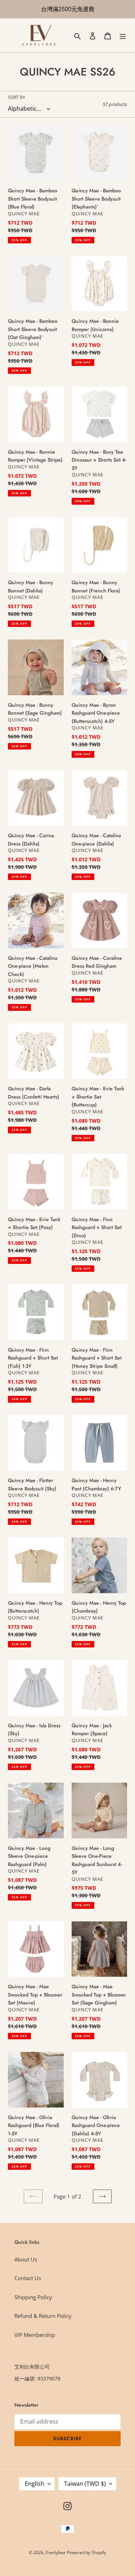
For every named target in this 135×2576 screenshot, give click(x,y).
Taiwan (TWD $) (85, 2484)
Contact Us (28, 2278)
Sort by (17, 97)
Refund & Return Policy (43, 2316)
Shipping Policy (33, 2297)
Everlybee (56, 2552)
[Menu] (123, 35)
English (35, 2484)
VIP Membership (35, 2335)
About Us (26, 2259)
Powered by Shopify (87, 2552)
